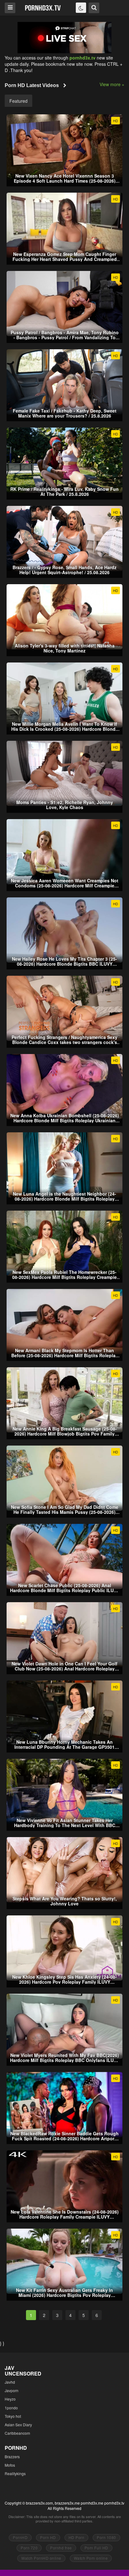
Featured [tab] (18, 101)
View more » (112, 84)
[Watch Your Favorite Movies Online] (43, 7)
